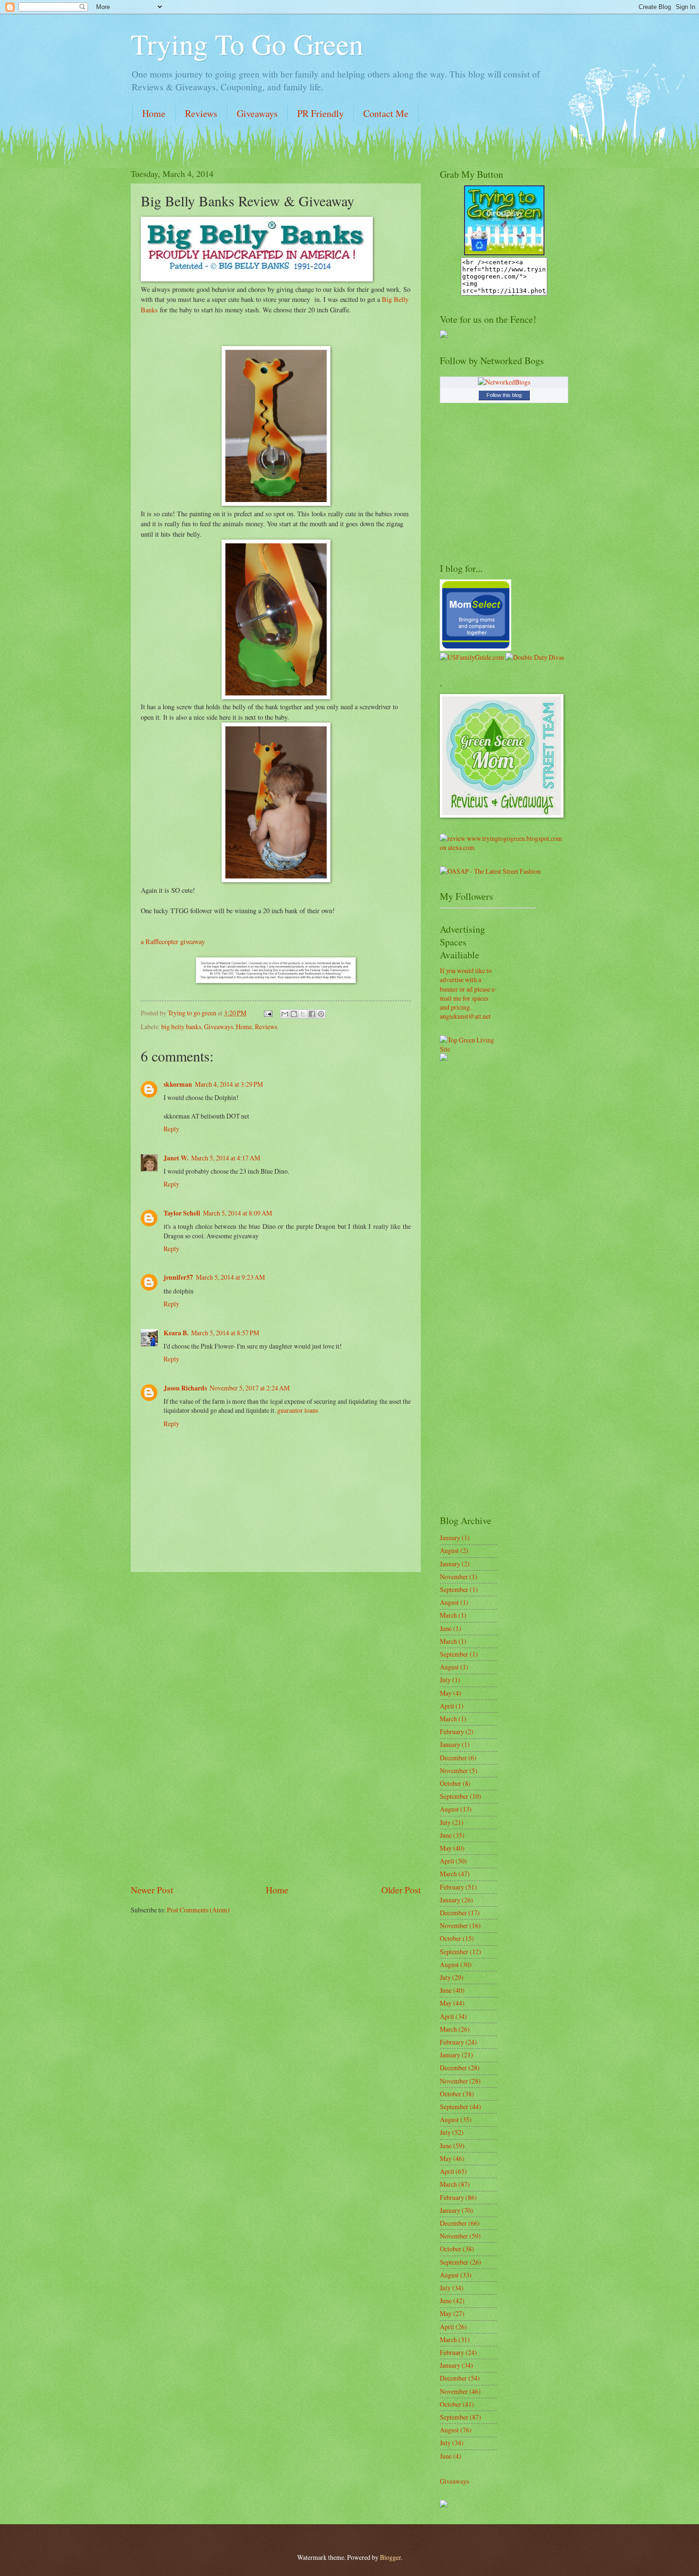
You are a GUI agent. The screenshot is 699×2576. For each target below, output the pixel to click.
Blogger (390, 2557)
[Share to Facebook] (312, 1014)
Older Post (401, 1890)
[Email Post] (268, 1013)
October (451, 1783)
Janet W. (176, 1158)
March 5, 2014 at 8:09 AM (238, 1213)
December (453, 1758)
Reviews (201, 113)
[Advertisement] (276, 1727)
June (446, 1628)
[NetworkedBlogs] (504, 382)
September (454, 1589)
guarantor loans (298, 1410)
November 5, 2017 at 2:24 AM (250, 1388)
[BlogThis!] (294, 1014)
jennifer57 (178, 1277)
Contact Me (386, 113)
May (446, 1693)
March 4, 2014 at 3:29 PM (229, 1084)
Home (154, 113)
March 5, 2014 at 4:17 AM (226, 1158)
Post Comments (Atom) (198, 1910)
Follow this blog (504, 395)
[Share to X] (303, 1014)
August (449, 1550)
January (450, 1538)
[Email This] (285, 1014)
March (448, 1615)
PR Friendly (320, 113)
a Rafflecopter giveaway (173, 941)
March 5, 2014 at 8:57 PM (225, 1333)
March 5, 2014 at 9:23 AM (230, 1277)
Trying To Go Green (247, 44)
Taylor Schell (182, 1213)
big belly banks (181, 1027)
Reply (171, 1129)
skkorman (178, 1084)
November (454, 1577)
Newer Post (152, 1890)
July (445, 1680)
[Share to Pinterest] (321, 1014)
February (452, 1732)
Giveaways (257, 113)
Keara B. (176, 1333)
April (447, 1706)
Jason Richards (185, 1388)
